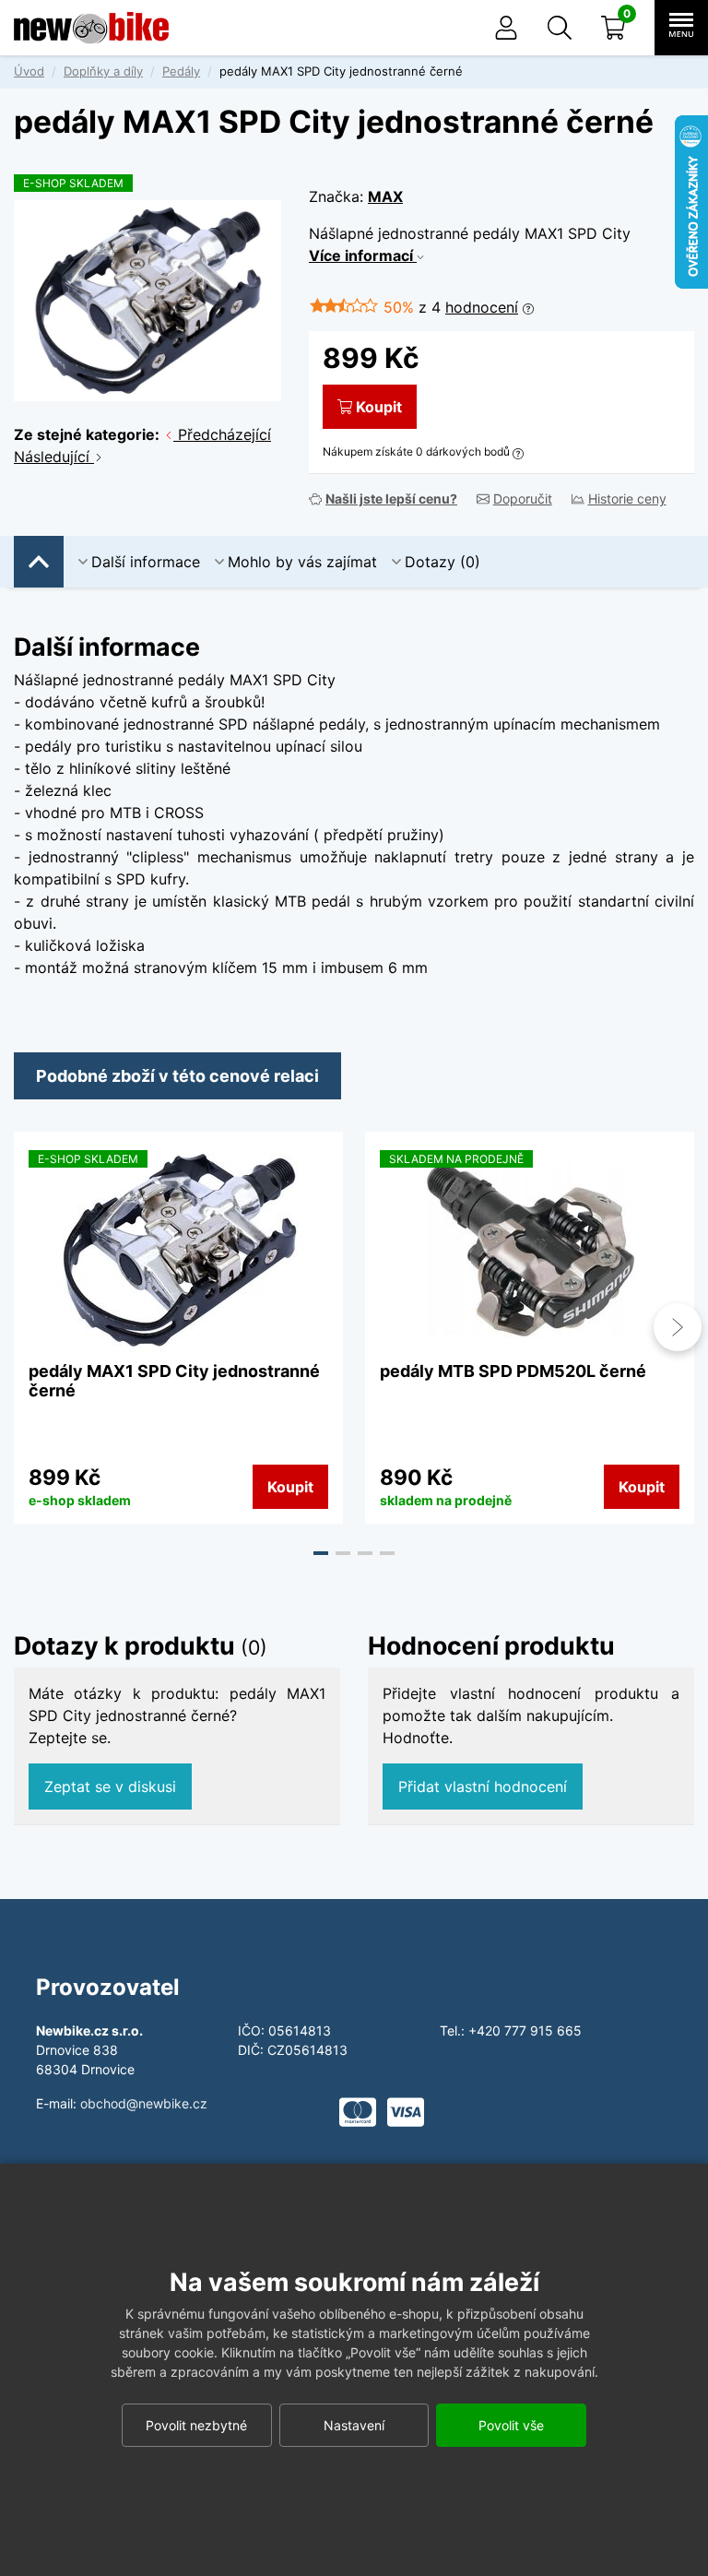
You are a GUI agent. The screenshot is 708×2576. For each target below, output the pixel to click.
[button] (560, 28)
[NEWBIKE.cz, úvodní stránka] (91, 28)
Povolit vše (511, 2425)
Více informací (363, 255)
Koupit (379, 407)
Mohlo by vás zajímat (302, 562)
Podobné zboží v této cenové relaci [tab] (177, 1076)
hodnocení (482, 307)
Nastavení (354, 2425)
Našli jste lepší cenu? (391, 499)
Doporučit (523, 499)
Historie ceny (627, 499)
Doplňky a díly (103, 71)
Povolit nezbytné (196, 2425)
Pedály (181, 71)
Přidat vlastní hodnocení (483, 1787)
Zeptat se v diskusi (110, 1787)
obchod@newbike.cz (144, 2103)
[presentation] (30, 1327)
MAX (385, 196)
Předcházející (222, 434)
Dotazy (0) (442, 562)
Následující (54, 457)
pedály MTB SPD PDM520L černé (513, 1371)
